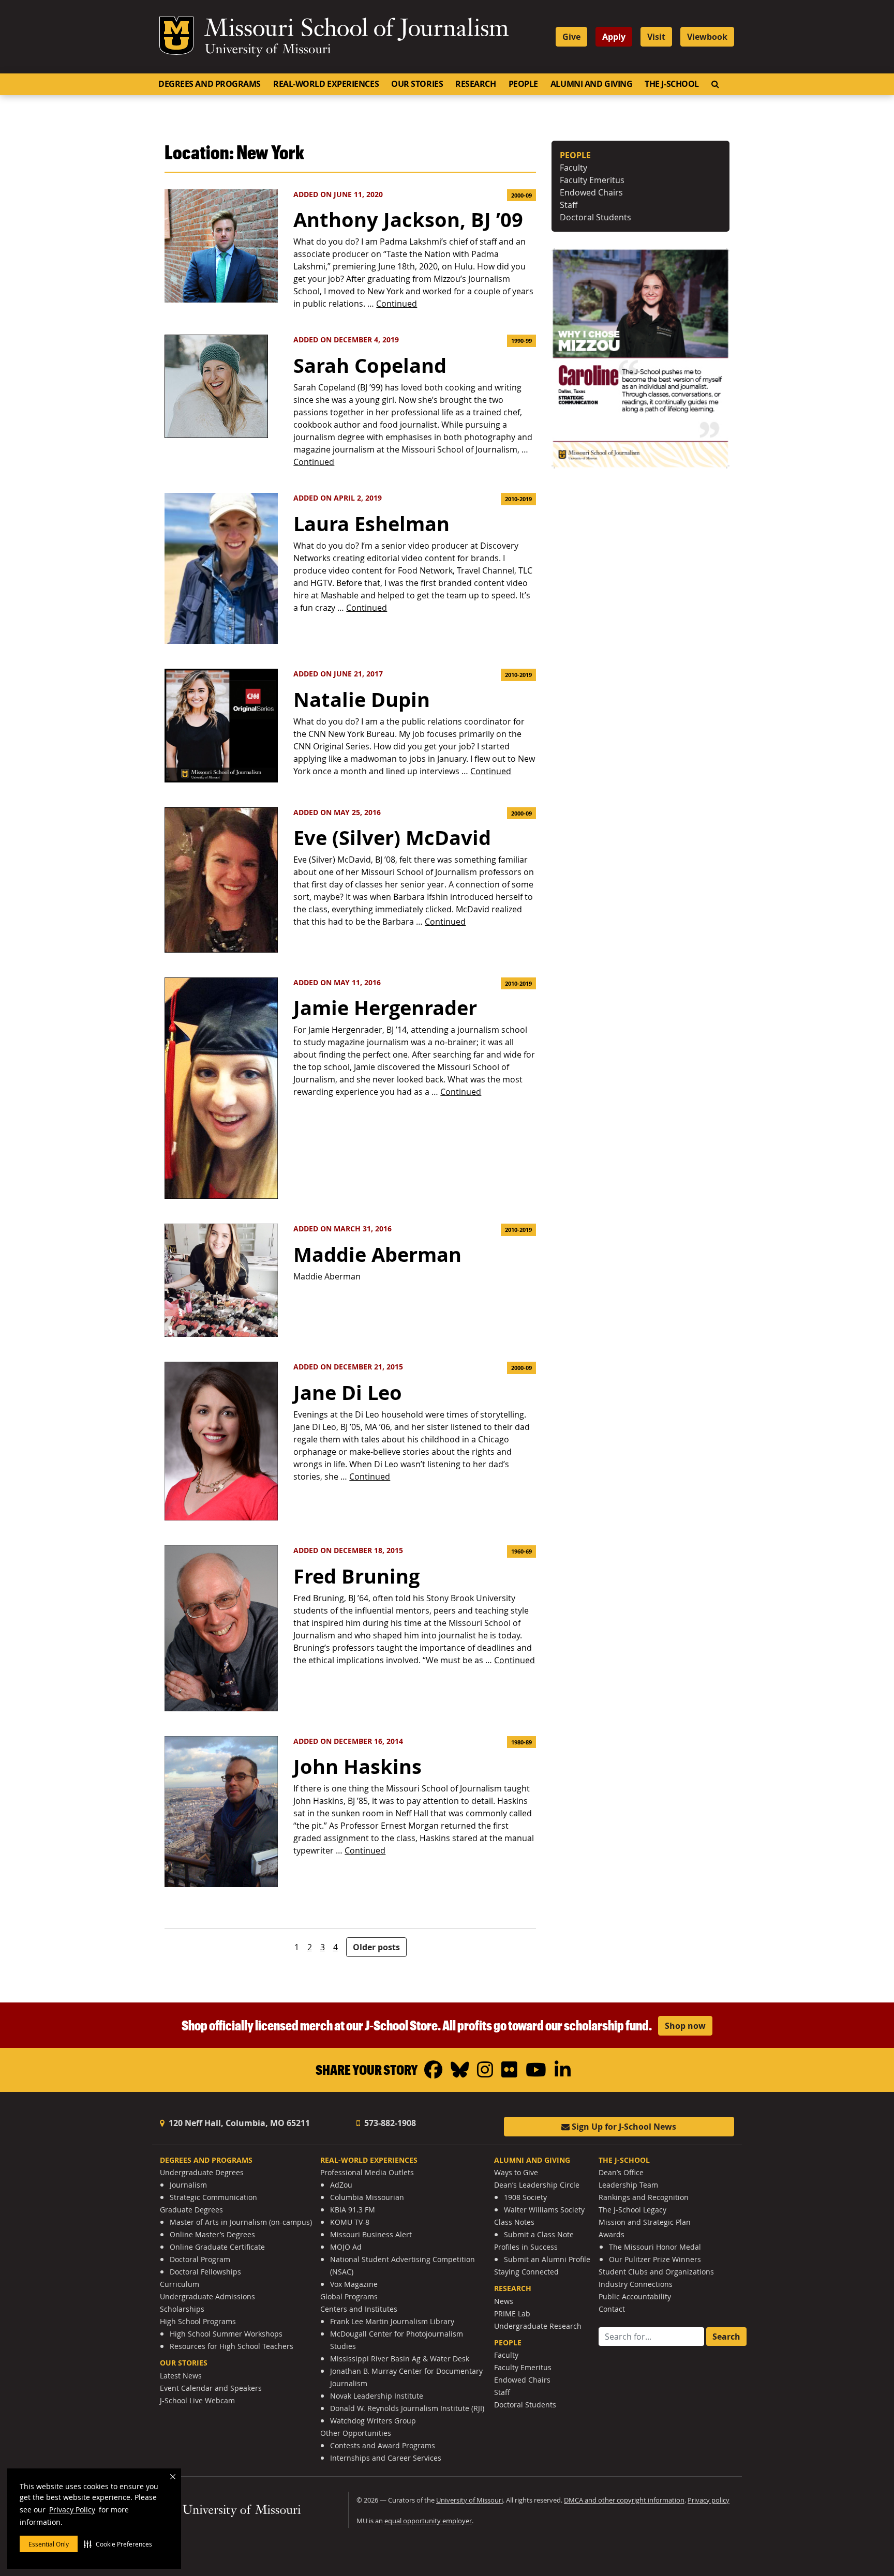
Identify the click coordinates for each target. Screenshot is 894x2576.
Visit (656, 37)
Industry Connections (636, 2284)
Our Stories (417, 84)
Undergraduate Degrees (202, 2172)
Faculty (573, 168)
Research (475, 84)
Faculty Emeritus (592, 180)
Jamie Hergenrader (385, 1008)
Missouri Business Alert (371, 2234)
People (523, 84)
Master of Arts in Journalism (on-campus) (241, 2222)
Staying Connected (526, 2272)
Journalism (188, 2185)
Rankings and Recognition (644, 2197)
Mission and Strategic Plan (645, 2222)
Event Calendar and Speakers (211, 2388)
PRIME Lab (512, 2314)
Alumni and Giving (591, 84)
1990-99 (521, 341)
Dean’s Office (621, 2172)
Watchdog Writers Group (373, 2421)
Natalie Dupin (362, 699)
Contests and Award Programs (383, 2445)
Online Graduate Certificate (217, 2247)
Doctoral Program (200, 2259)
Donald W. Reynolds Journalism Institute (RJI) (407, 2408)
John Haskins (357, 1766)
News (504, 2301)
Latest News (181, 2376)
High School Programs (198, 2321)
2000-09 (521, 195)
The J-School (672, 84)
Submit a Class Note (539, 2234)
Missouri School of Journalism (356, 30)
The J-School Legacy (632, 2210)
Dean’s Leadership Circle (537, 2185)
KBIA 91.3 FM (353, 2210)
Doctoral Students (595, 217)
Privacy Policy (72, 2510)
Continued (397, 304)
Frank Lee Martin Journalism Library (392, 2321)
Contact (612, 2309)
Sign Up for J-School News (623, 2127)
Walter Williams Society (544, 2210)
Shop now (685, 2026)
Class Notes (514, 2222)
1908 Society (525, 2197)
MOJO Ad (346, 2247)
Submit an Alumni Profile (547, 2259)
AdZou (341, 2185)
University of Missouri (268, 50)
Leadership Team (628, 2185)
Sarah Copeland (370, 365)
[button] (118, 2544)
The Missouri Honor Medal (655, 2247)
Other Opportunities (356, 2433)
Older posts (376, 1947)
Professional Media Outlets (367, 2172)
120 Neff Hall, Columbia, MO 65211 (238, 2123)
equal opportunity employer (428, 2521)
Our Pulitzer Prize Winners (655, 2259)
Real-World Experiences (326, 84)
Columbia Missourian (367, 2197)
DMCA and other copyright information (624, 2500)
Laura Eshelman (371, 524)
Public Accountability (635, 2296)
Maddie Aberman (377, 1254)
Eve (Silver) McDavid (392, 838)
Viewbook (707, 37)
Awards (612, 2234)
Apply (614, 37)
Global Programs (349, 2296)
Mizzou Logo (176, 36)
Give (571, 37)
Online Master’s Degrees (212, 2234)
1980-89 (521, 1742)
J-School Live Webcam (197, 2400)
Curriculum (180, 2284)
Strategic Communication (213, 2197)
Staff (569, 205)
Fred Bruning (356, 1576)
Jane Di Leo (348, 1392)
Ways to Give (516, 2172)
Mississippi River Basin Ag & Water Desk (400, 2359)
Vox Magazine (354, 2284)
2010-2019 (518, 499)
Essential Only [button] (49, 2544)
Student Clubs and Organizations (656, 2272)
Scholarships (182, 2309)
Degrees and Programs (210, 84)
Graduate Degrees (191, 2210)
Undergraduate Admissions (207, 2296)
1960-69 (521, 1551)
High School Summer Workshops (226, 2334)
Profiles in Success (526, 2247)
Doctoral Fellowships (205, 2272)
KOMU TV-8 (350, 2222)
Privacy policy (709, 2500)
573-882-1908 (389, 2123)
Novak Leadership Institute (377, 2396)
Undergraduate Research (538, 2326)
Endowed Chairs (591, 192)
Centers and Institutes (359, 2309)
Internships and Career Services (386, 2458)
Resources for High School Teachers (232, 2346)
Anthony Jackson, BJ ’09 (408, 220)
